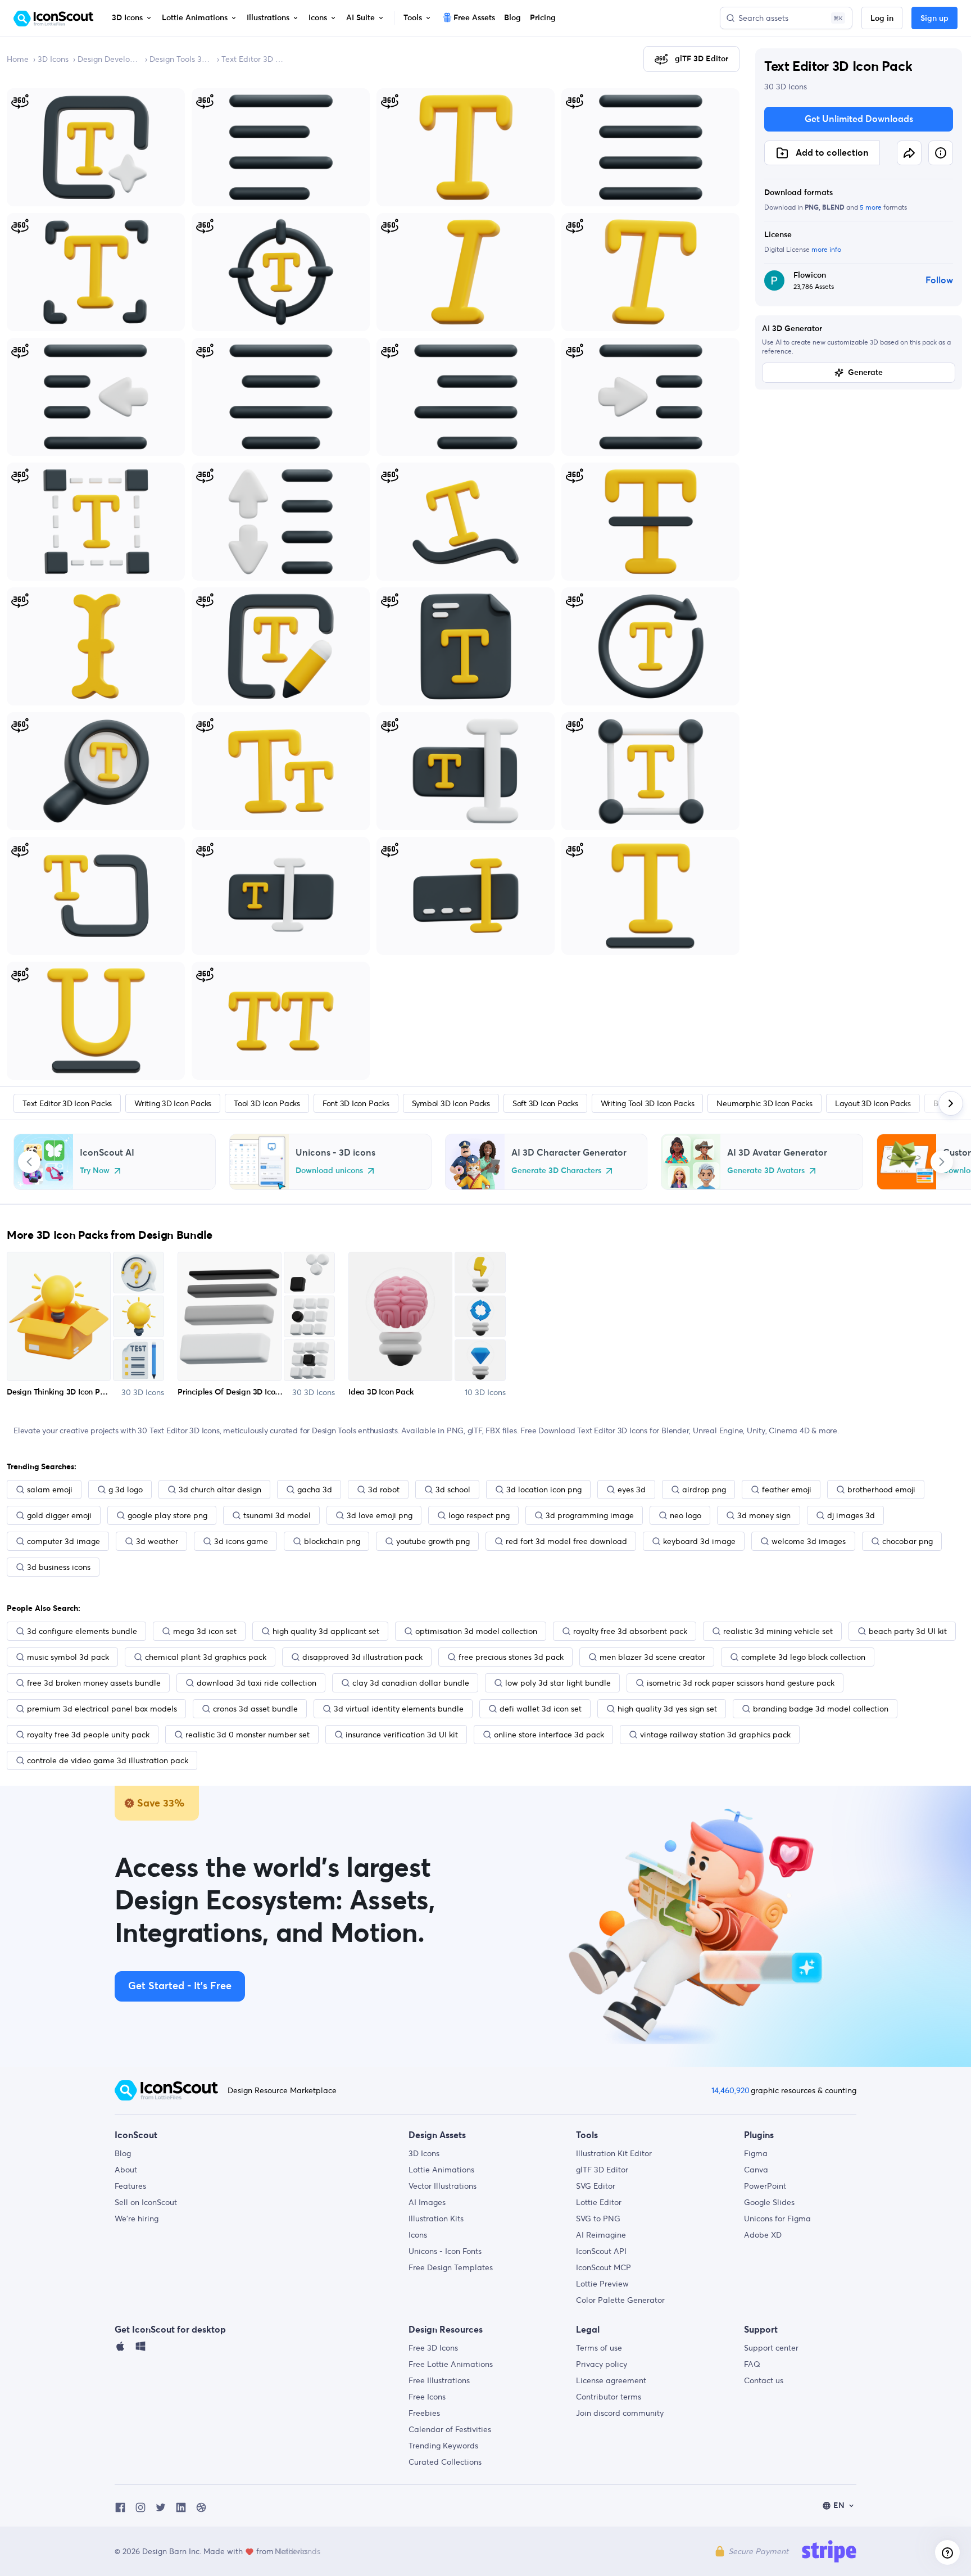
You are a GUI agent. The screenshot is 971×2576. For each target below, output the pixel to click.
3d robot (384, 1490)
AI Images (427, 2202)
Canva (756, 2170)
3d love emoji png (380, 1515)
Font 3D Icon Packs (356, 1103)
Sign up (934, 19)
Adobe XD (763, 2235)
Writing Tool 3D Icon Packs (648, 1103)
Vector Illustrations (443, 2186)
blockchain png (332, 1541)
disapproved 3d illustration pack (362, 1657)
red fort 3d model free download (566, 1541)
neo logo (686, 1515)
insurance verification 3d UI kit (402, 1735)
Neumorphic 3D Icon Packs (764, 1103)
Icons (418, 2235)
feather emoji (787, 1490)
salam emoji (50, 1490)
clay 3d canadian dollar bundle (411, 1683)
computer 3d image (63, 1541)
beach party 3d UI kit (908, 1631)
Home (18, 59)
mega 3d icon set (205, 1631)
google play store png (167, 1515)
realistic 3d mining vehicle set (778, 1631)
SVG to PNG (598, 2219)
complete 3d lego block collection (803, 1657)
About (126, 2170)
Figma (756, 2153)
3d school (453, 1490)
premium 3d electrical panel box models (102, 1709)
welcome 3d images (809, 1541)
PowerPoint (765, 2186)
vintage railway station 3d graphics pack (715, 1735)
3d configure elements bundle (82, 1631)
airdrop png (704, 1490)
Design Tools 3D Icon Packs (181, 59)
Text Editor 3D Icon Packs (253, 59)
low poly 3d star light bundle (558, 1683)
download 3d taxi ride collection (257, 1683)
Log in (882, 19)
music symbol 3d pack (68, 1657)
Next (942, 1162)
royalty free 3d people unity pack (88, 1735)
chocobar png (908, 1541)
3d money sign (764, 1515)
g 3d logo (126, 1490)
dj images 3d (851, 1515)
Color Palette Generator (620, 2300)
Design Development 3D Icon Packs (109, 59)
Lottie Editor (599, 2202)
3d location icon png (544, 1490)
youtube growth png (433, 1541)
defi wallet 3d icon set (541, 1709)
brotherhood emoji (881, 1490)
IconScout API (601, 2251)
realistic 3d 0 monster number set (248, 1735)
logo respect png (479, 1515)
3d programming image (590, 1515)
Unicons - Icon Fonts (445, 2251)
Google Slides (769, 2202)
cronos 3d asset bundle (255, 1709)
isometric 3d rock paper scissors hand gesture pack (741, 1683)
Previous (29, 1162)
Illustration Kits (436, 2219)
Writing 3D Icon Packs (173, 1103)
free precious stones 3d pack (511, 1657)
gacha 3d (315, 1490)
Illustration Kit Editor (614, 2153)
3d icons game (241, 1541)
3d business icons (59, 1567)
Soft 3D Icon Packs (545, 1103)
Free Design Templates (451, 2267)
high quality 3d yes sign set (667, 1709)
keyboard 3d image (699, 1541)
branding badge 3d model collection (821, 1709)
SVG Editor (596, 2186)
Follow (939, 280)
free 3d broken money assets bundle (94, 1683)
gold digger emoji (59, 1515)
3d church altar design (220, 1490)
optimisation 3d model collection (476, 1631)
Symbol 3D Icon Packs (451, 1103)
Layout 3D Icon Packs (873, 1103)
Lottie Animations (441, 2170)
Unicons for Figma (777, 2219)
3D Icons (53, 59)
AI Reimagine (601, 2235)
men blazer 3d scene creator (652, 1657)
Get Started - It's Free (180, 1986)
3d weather (157, 1541)
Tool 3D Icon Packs (267, 1103)
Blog (123, 2153)
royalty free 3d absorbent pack (630, 1631)
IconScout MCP (604, 2267)
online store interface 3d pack (549, 1735)
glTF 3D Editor (602, 2170)
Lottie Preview (602, 2284)
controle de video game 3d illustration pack (108, 1760)
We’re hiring (137, 2219)
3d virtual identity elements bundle (399, 1709)
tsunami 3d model (277, 1515)
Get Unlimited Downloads (859, 119)
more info (826, 249)
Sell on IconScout (146, 2202)
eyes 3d (632, 1490)
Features (130, 2186)
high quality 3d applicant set (326, 1631)
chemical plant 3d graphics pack (206, 1657)
